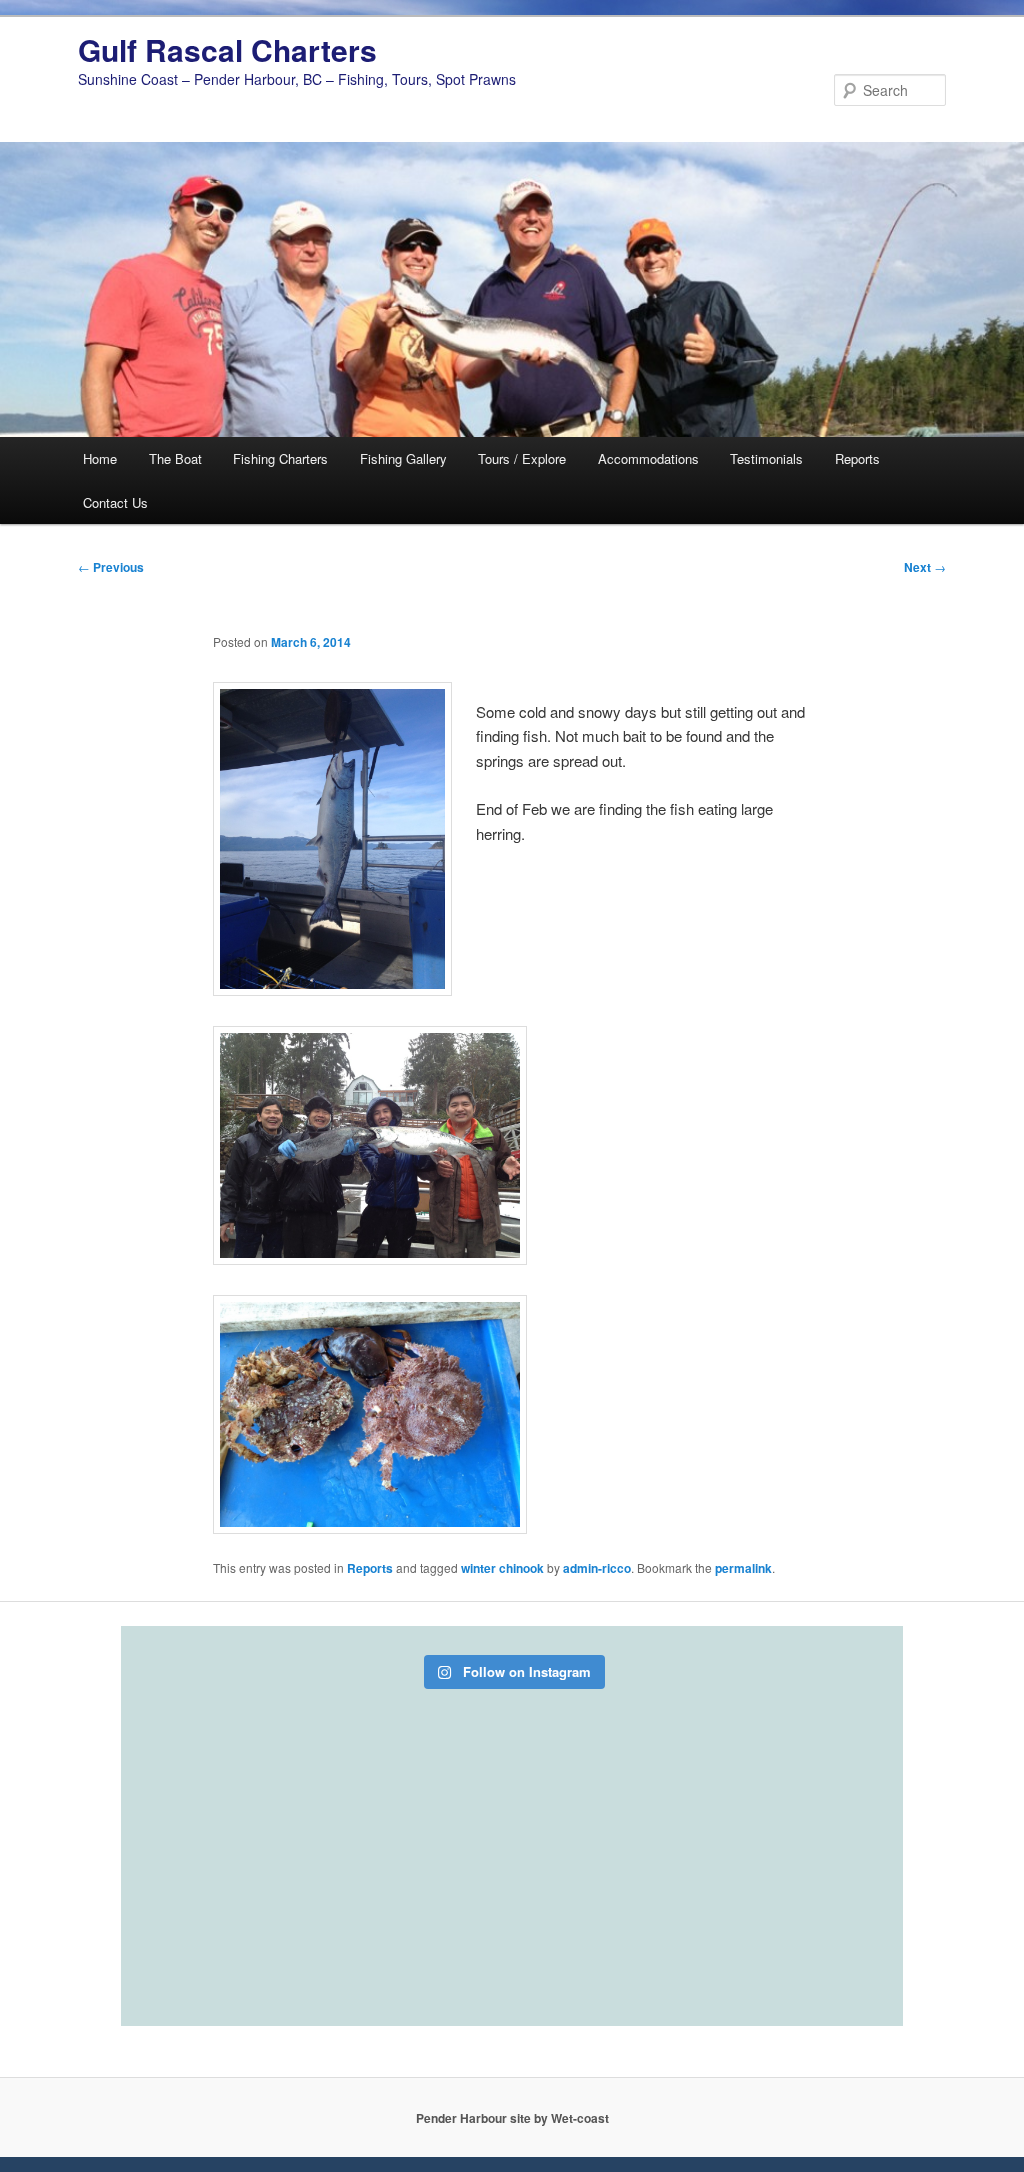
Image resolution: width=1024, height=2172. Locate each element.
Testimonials (766, 458)
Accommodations (648, 458)
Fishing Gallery (403, 458)
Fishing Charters (280, 458)
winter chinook (502, 1568)
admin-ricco (597, 1568)
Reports (857, 458)
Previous (111, 567)
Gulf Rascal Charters (227, 49)
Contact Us (115, 502)
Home (100, 458)
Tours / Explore (522, 458)
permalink (743, 1568)
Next (925, 567)
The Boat (175, 458)
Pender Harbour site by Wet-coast (512, 2118)
